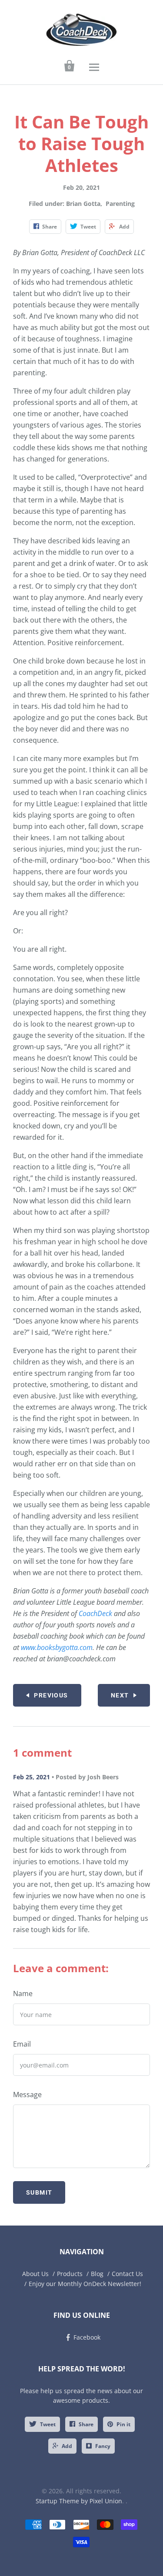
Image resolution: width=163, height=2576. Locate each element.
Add (67, 2446)
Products (70, 2274)
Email (22, 2044)
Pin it (123, 2424)
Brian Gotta (83, 204)
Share (86, 2424)
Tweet (48, 2424)
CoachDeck (95, 1613)
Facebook (87, 2337)
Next (120, 1695)
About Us (35, 2274)
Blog (97, 2274)
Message (27, 2094)
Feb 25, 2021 (32, 1777)
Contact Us (127, 2274)
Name (23, 1993)
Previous (51, 1695)
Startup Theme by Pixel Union (79, 2501)
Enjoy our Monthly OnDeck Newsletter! (85, 2284)
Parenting (120, 204)
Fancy (103, 2446)
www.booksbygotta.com (57, 1647)
